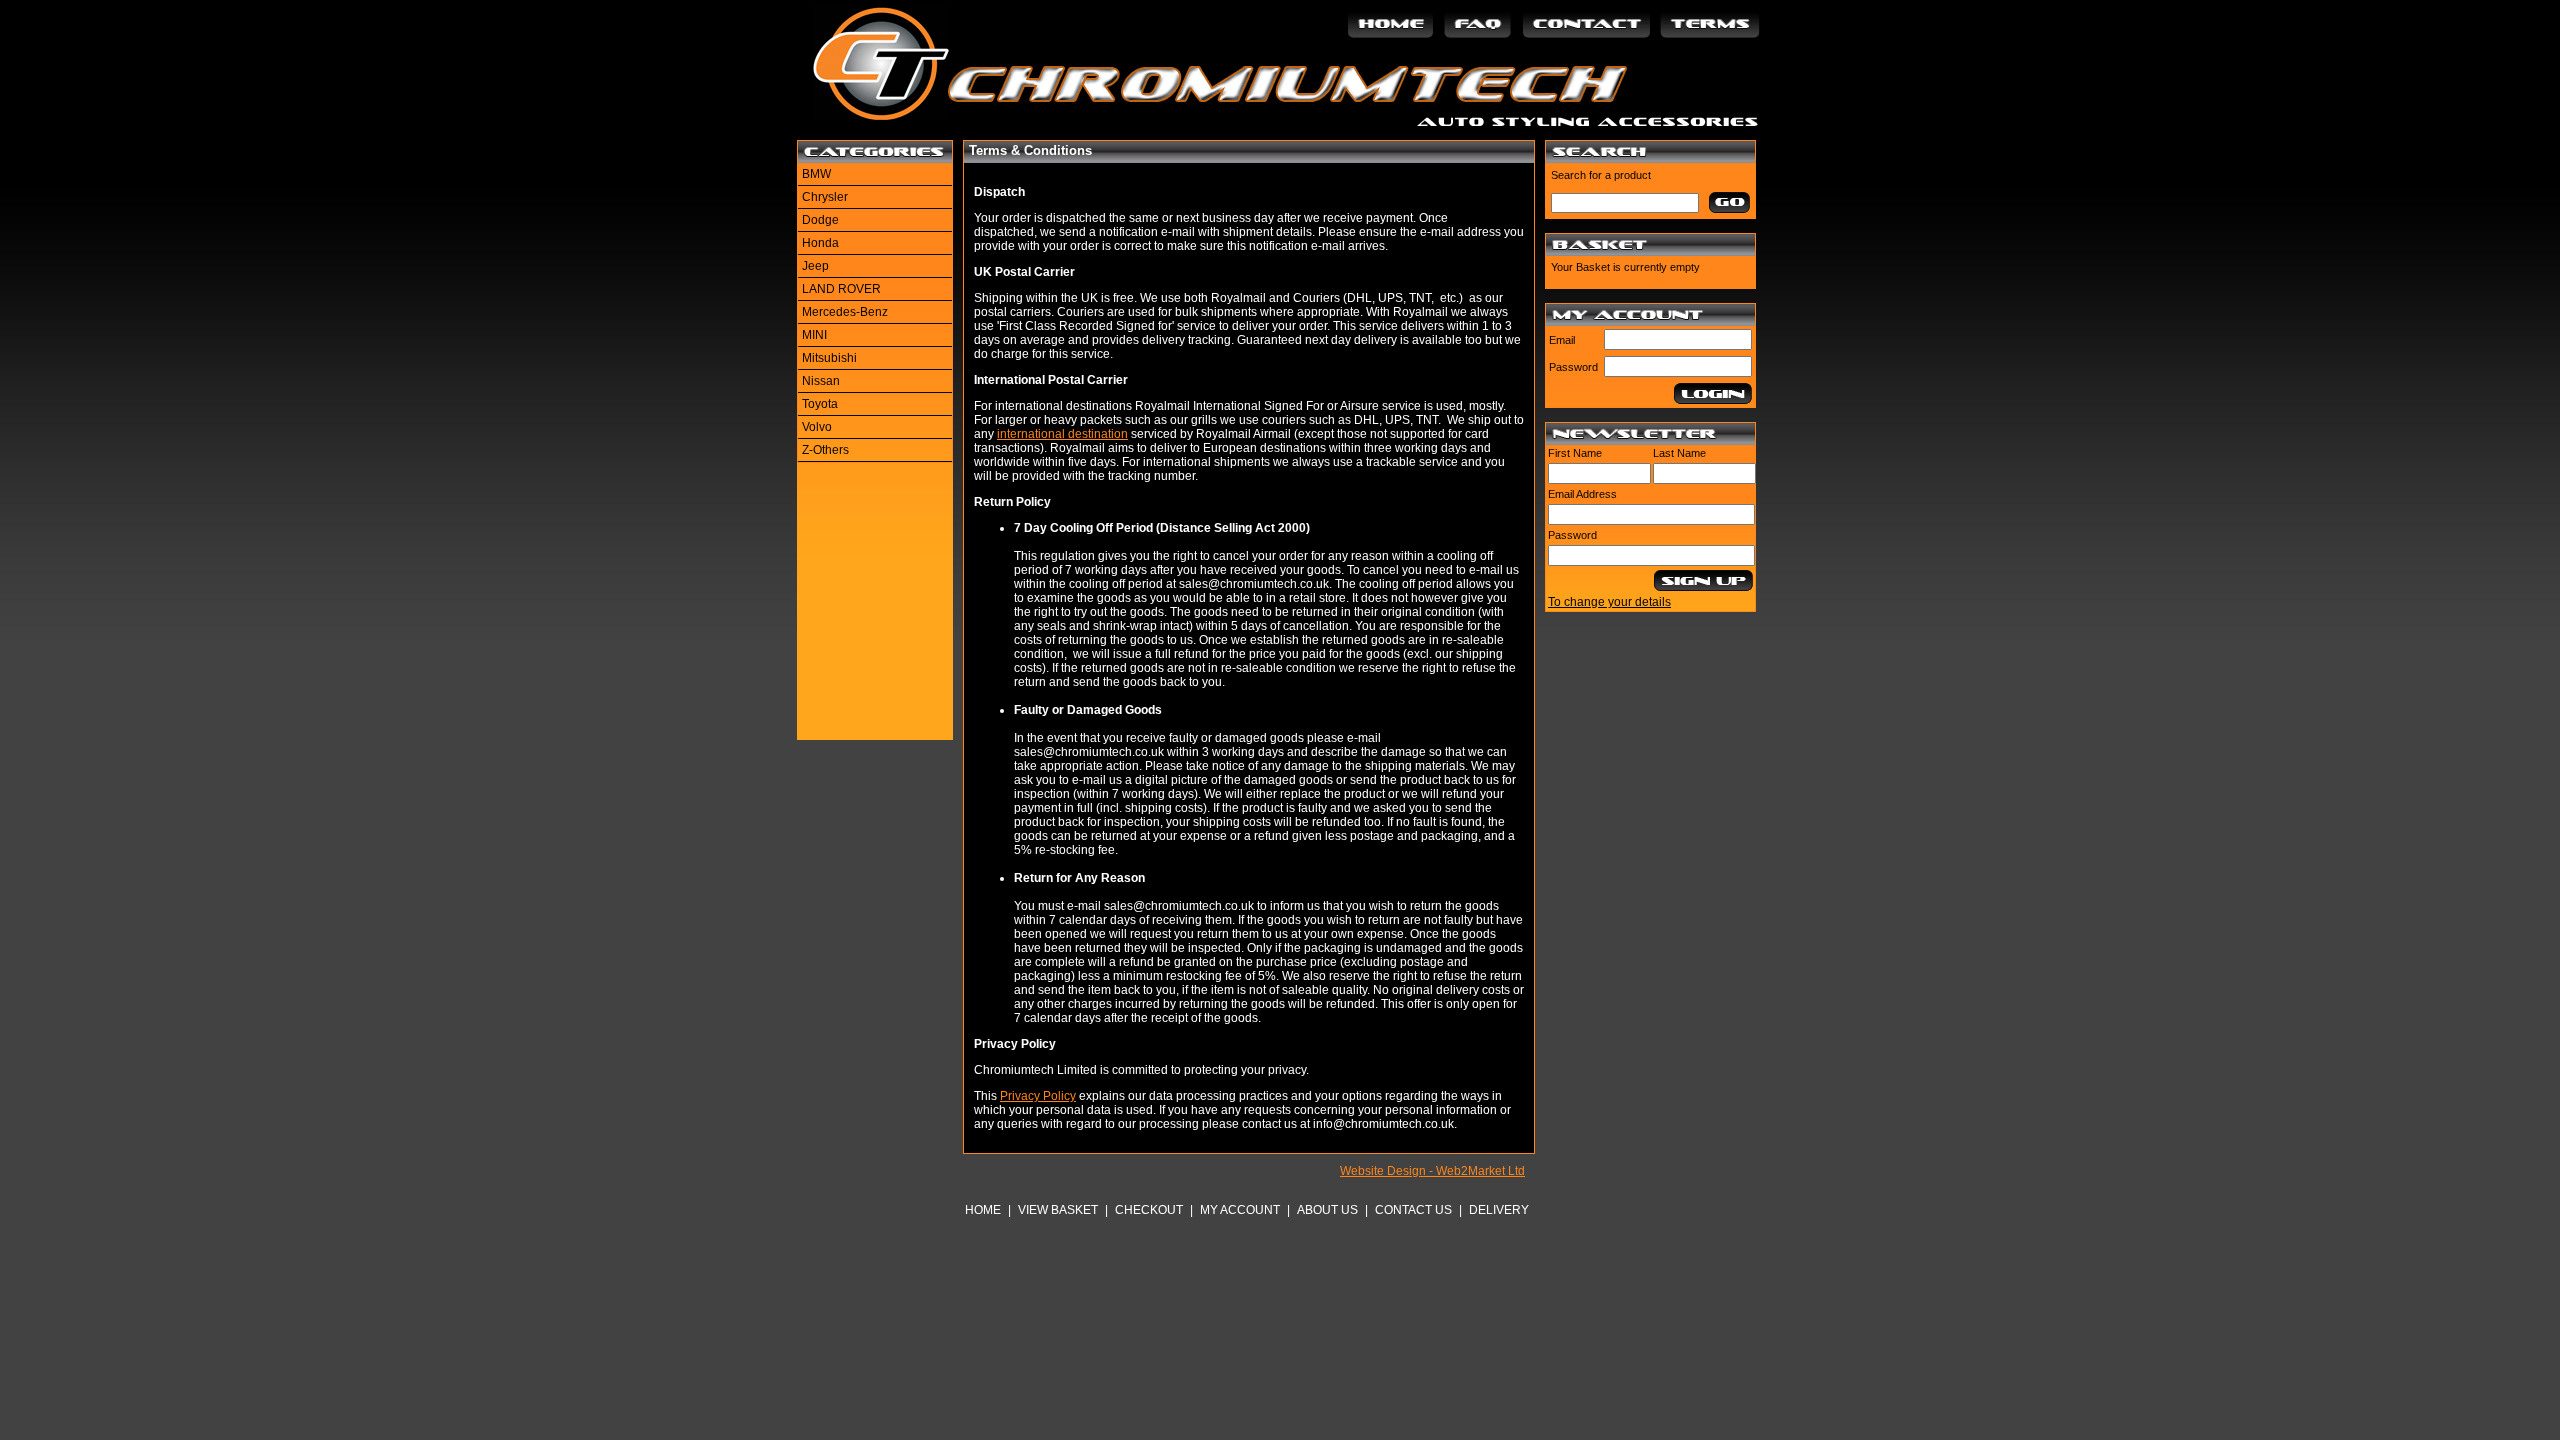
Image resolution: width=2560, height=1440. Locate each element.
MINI (814, 335)
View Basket (1058, 1210)
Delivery (1499, 1210)
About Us (1327, 1210)
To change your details (1609, 602)
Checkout (1149, 1210)
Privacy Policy (1038, 1096)
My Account (1240, 1210)
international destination (1062, 434)
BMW (816, 174)
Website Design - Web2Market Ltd (1432, 1171)
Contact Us (1413, 1210)
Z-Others (825, 450)
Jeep (815, 266)
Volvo (817, 427)
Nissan (821, 381)
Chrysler (825, 197)
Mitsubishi (829, 358)
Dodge (820, 220)
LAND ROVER (841, 289)
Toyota (820, 404)
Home (983, 1210)
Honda (820, 243)
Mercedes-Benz (845, 312)
